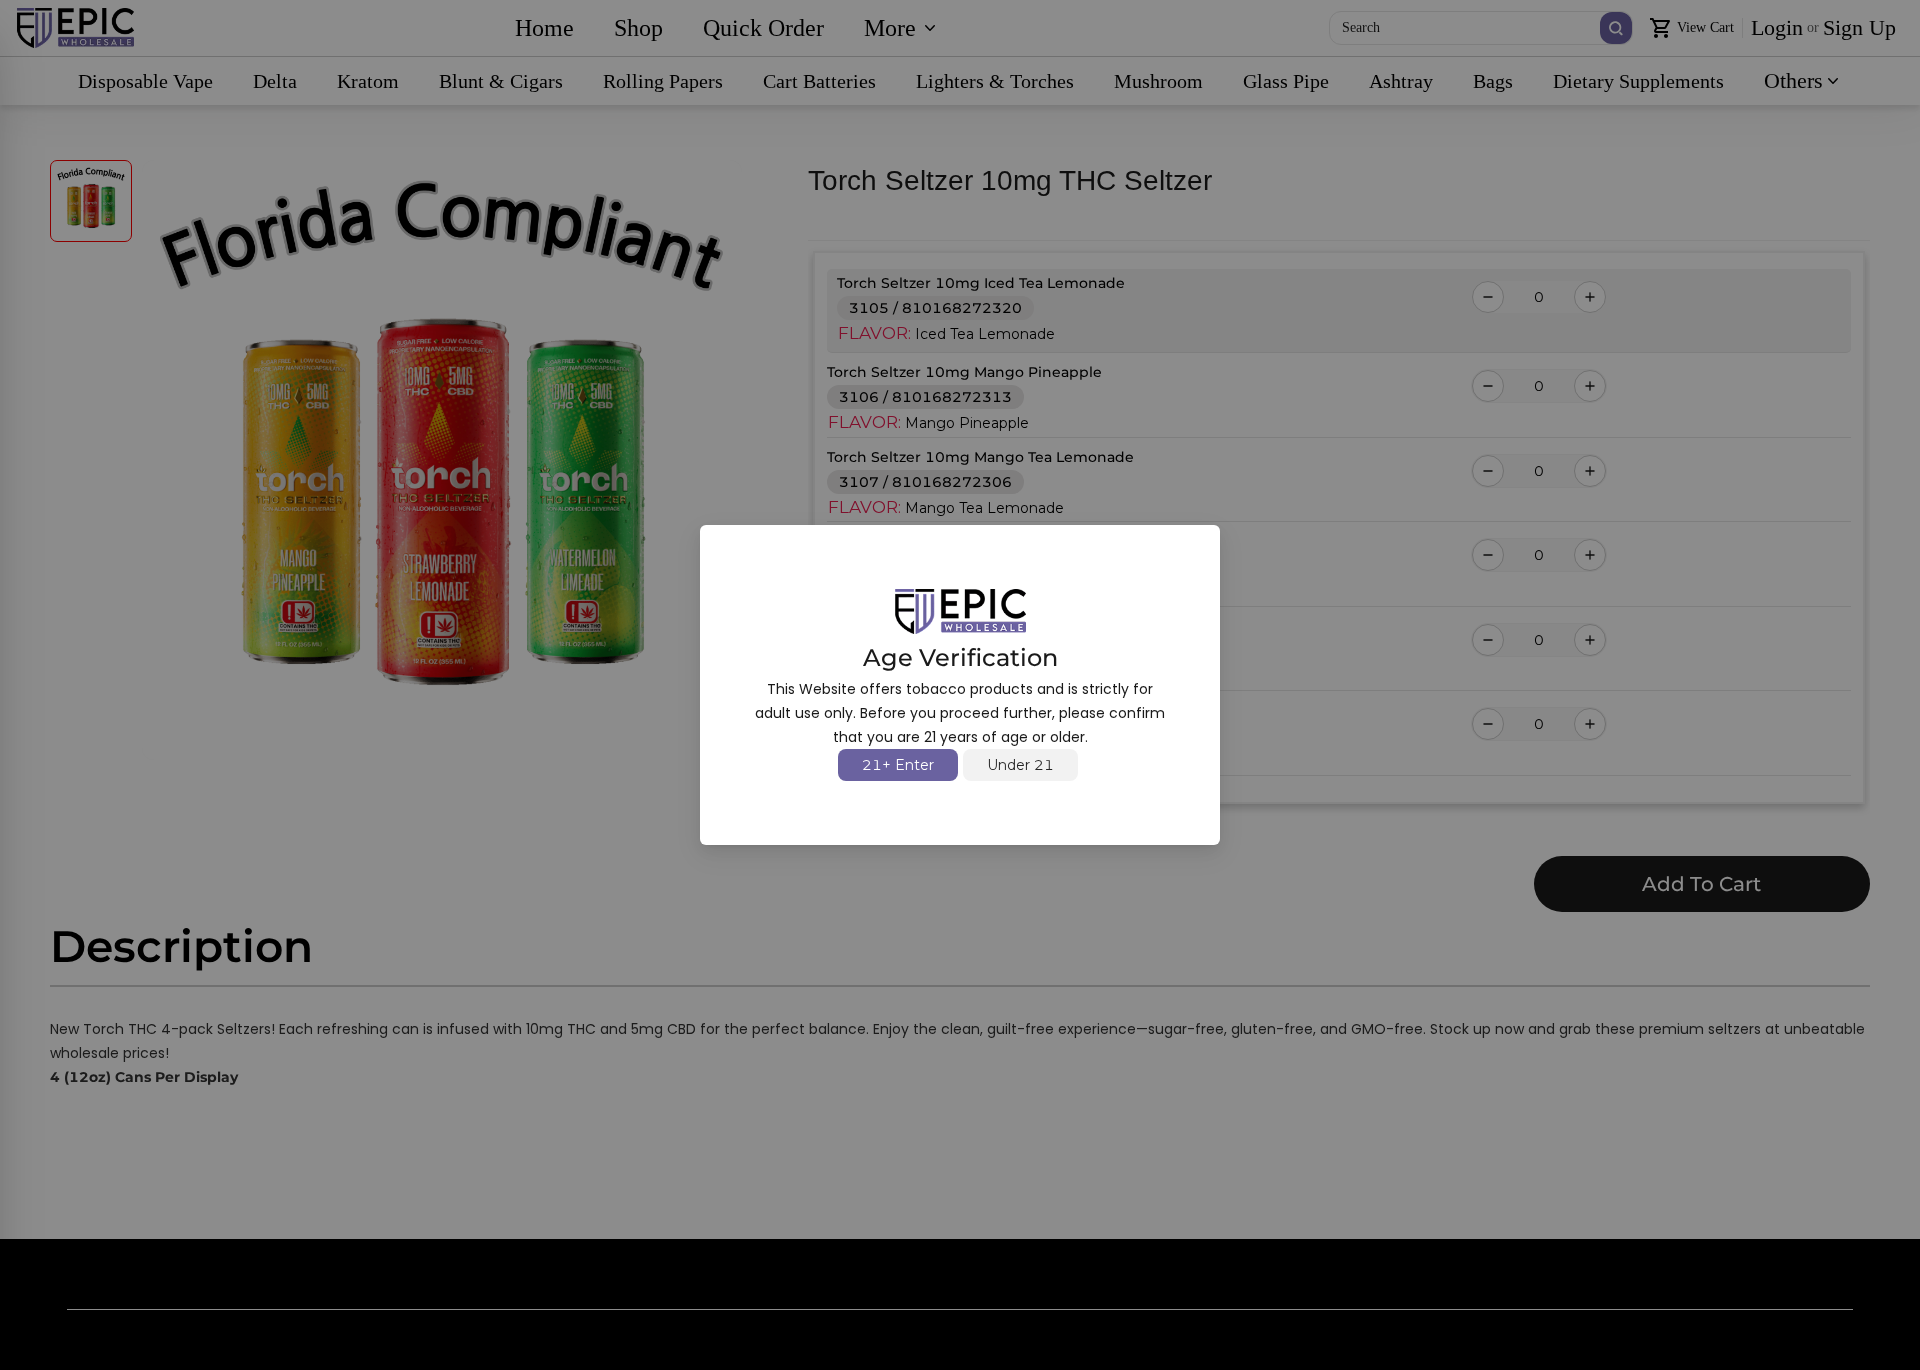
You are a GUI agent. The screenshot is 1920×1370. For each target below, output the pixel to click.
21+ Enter (898, 765)
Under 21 (1020, 765)
